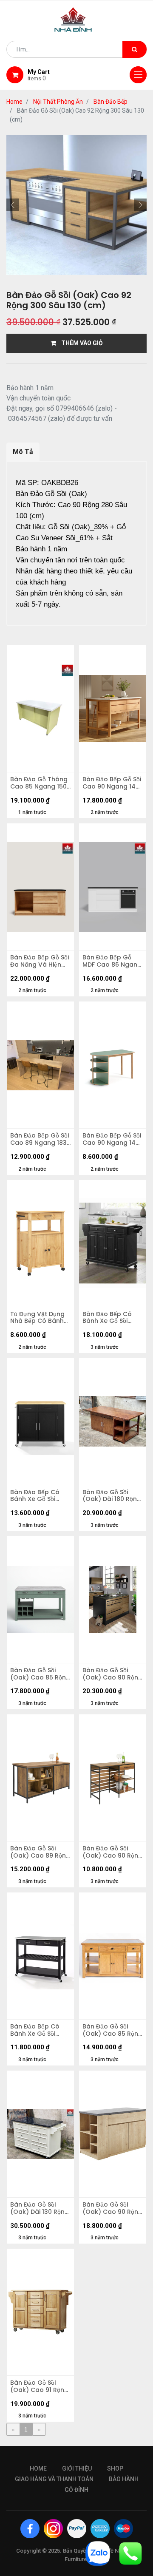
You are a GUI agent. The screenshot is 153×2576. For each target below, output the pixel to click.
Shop (115, 2468)
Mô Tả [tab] (23, 452)
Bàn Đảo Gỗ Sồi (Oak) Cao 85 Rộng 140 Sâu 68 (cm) (112, 2030)
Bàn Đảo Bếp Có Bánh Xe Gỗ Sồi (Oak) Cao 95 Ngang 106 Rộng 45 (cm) (40, 1496)
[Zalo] (98, 2553)
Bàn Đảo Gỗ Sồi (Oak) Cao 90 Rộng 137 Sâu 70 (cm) (112, 2208)
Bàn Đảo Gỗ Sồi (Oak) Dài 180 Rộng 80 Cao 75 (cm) (112, 1496)
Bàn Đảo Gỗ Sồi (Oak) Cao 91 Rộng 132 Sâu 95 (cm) (39, 2386)
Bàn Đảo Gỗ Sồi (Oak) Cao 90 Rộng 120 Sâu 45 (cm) (112, 1852)
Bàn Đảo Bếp (110, 102)
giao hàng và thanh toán (54, 2479)
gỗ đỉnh (76, 2490)
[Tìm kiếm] (135, 49)
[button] (13, 205)
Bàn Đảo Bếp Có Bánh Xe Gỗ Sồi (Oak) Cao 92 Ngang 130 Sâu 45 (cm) (110, 1318)
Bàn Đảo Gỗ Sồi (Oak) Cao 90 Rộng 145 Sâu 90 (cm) (112, 1674)
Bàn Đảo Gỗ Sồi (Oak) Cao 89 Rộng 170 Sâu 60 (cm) (40, 1852)
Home (14, 102)
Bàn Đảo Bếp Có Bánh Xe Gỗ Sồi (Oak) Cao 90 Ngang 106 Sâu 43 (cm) (38, 2030)
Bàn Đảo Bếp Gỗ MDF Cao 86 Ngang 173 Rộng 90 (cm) (112, 961)
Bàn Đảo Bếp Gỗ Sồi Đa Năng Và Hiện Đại (40, 961)
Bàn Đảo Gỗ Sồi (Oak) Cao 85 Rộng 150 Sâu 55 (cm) (40, 1674)
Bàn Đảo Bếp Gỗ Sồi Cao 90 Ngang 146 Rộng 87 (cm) (112, 783)
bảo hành (124, 2479)
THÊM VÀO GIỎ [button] (79, 343)
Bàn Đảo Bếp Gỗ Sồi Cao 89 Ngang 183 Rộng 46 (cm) (40, 1139)
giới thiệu (77, 2468)
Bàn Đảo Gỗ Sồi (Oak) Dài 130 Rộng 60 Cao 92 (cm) (40, 2208)
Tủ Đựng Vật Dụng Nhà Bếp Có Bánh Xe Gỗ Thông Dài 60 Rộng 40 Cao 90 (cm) (40, 1318)
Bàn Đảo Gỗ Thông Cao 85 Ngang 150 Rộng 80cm (39, 783)
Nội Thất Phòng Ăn (58, 102)
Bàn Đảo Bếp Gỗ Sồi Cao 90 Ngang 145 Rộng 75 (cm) (112, 1139)
